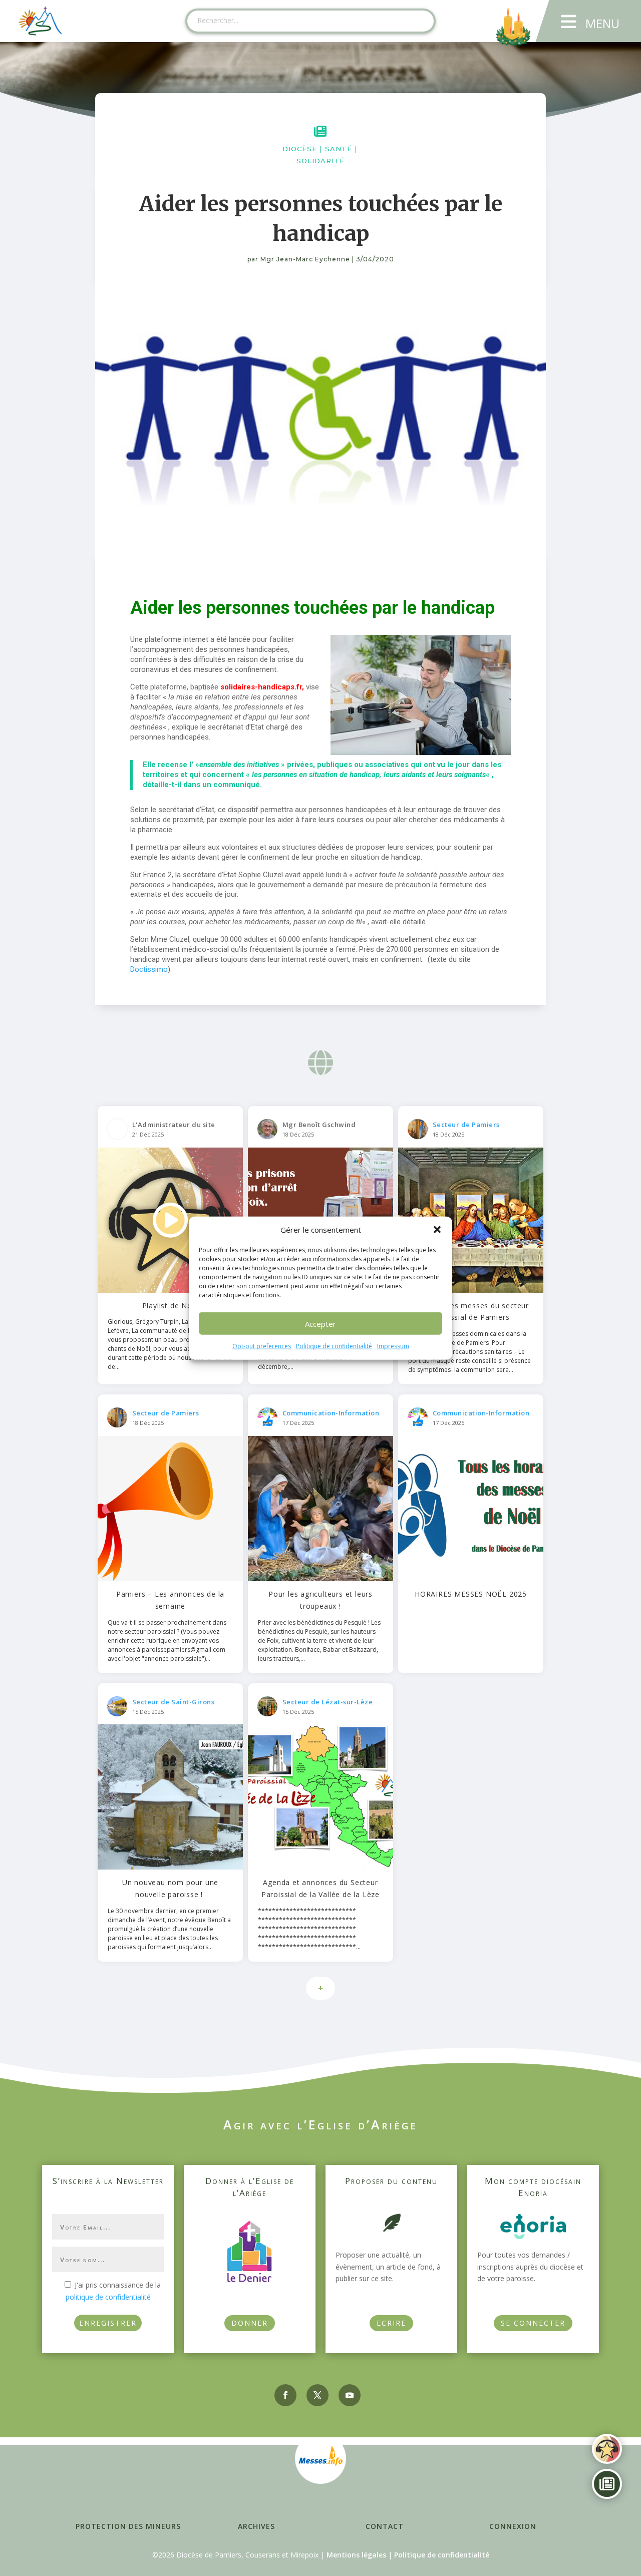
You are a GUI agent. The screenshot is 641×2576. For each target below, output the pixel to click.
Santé (339, 149)
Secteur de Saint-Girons (174, 1702)
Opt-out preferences (262, 1346)
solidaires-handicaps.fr (261, 687)
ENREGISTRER (108, 2323)
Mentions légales (356, 2555)
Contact (385, 2526)
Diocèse (300, 149)
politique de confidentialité (108, 2297)
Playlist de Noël (171, 1306)
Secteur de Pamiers (466, 1125)
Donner (250, 2323)
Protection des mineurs (128, 2526)
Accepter (320, 1324)
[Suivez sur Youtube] (350, 2395)
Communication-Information (331, 1413)
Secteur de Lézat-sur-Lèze (328, 1702)
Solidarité (320, 161)
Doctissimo (149, 969)
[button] (437, 1230)
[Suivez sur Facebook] (285, 2395)
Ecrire (391, 2323)
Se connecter (533, 2323)
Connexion (513, 2526)
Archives (256, 2526)
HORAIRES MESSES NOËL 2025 (471, 1594)
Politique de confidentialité (334, 1346)
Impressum (393, 1346)
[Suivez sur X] (317, 2395)
